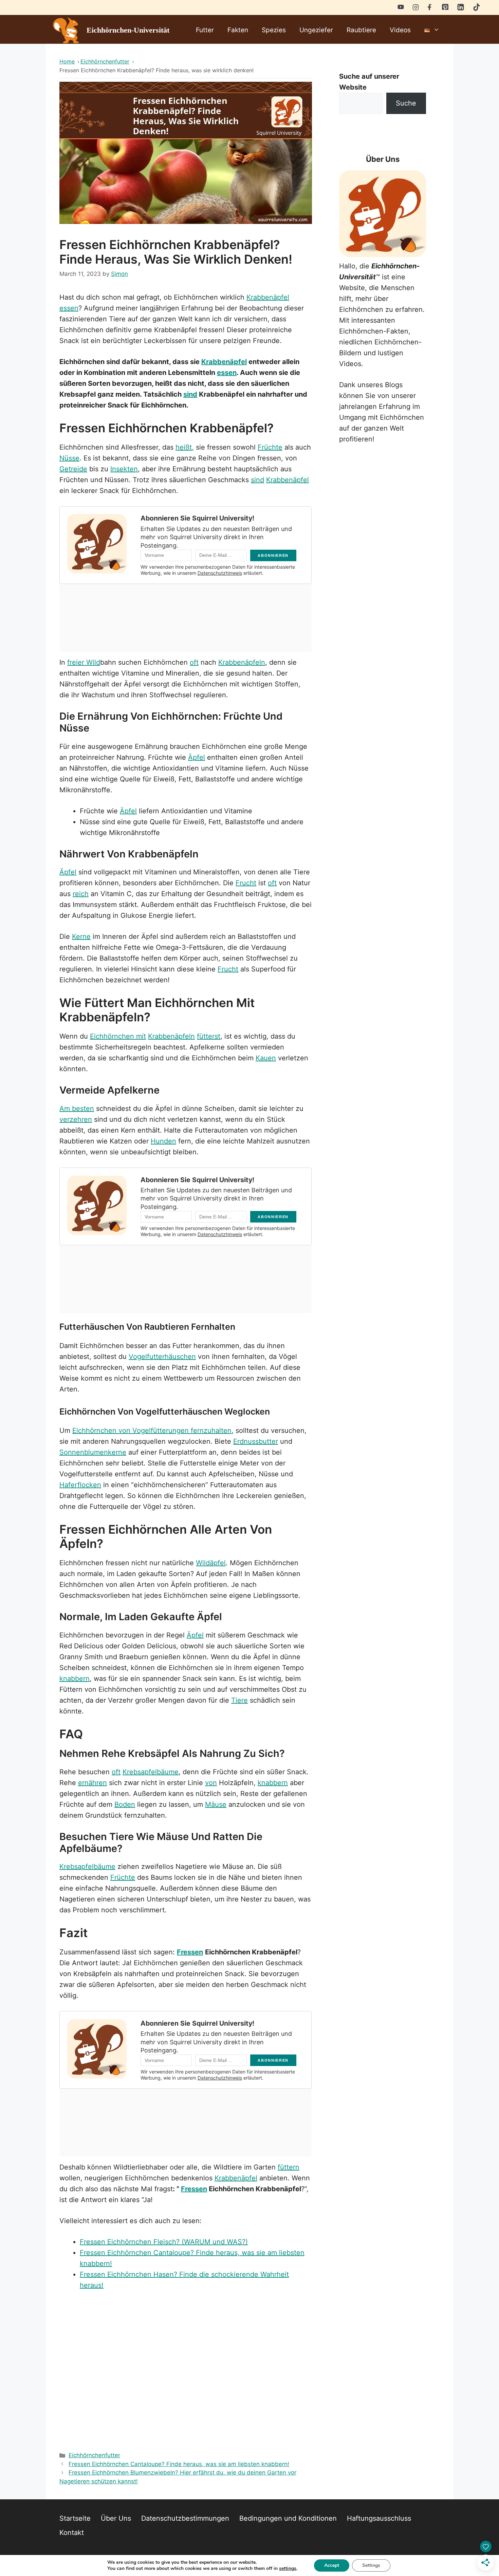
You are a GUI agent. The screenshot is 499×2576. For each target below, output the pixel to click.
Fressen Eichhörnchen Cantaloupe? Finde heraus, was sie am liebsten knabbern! (179, 2464)
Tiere (239, 1700)
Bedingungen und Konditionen (288, 2518)
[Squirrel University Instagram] (416, 7)
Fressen (190, 1952)
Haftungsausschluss (379, 2518)
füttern (289, 2167)
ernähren (93, 1783)
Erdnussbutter (256, 1441)
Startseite (75, 2518)
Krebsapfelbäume (151, 1772)
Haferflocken (80, 1485)
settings (288, 2569)
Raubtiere (361, 30)
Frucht (246, 883)
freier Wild (84, 662)
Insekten (124, 469)
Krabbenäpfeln (242, 662)
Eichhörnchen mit (118, 1036)
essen (69, 308)
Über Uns (116, 2518)
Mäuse (216, 1804)
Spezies (274, 30)
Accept (332, 2565)
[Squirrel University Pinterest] (445, 8)
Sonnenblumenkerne (93, 1452)
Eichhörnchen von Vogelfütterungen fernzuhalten (152, 1431)
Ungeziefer (316, 30)
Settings (371, 2565)
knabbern (75, 1679)
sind (190, 394)
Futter (205, 30)
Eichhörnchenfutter (94, 2455)
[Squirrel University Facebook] (430, 7)
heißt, (185, 447)
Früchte (270, 447)
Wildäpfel (211, 1563)
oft (194, 662)
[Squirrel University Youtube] (401, 7)
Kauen (266, 1058)
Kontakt (72, 2533)
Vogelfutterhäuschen (162, 1357)
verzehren (76, 1119)
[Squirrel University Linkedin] (461, 9)
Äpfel (197, 757)
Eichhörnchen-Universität (128, 30)
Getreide (73, 469)
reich (81, 894)
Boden (125, 1804)
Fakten (238, 30)
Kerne (81, 936)
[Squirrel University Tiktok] (477, 9)
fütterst (209, 1036)
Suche (406, 103)
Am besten (77, 1109)
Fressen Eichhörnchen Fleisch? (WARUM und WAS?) (164, 2242)
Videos (400, 30)
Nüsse (69, 458)
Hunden (163, 1141)
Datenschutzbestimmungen (185, 2518)
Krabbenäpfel (268, 297)
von (211, 1783)
